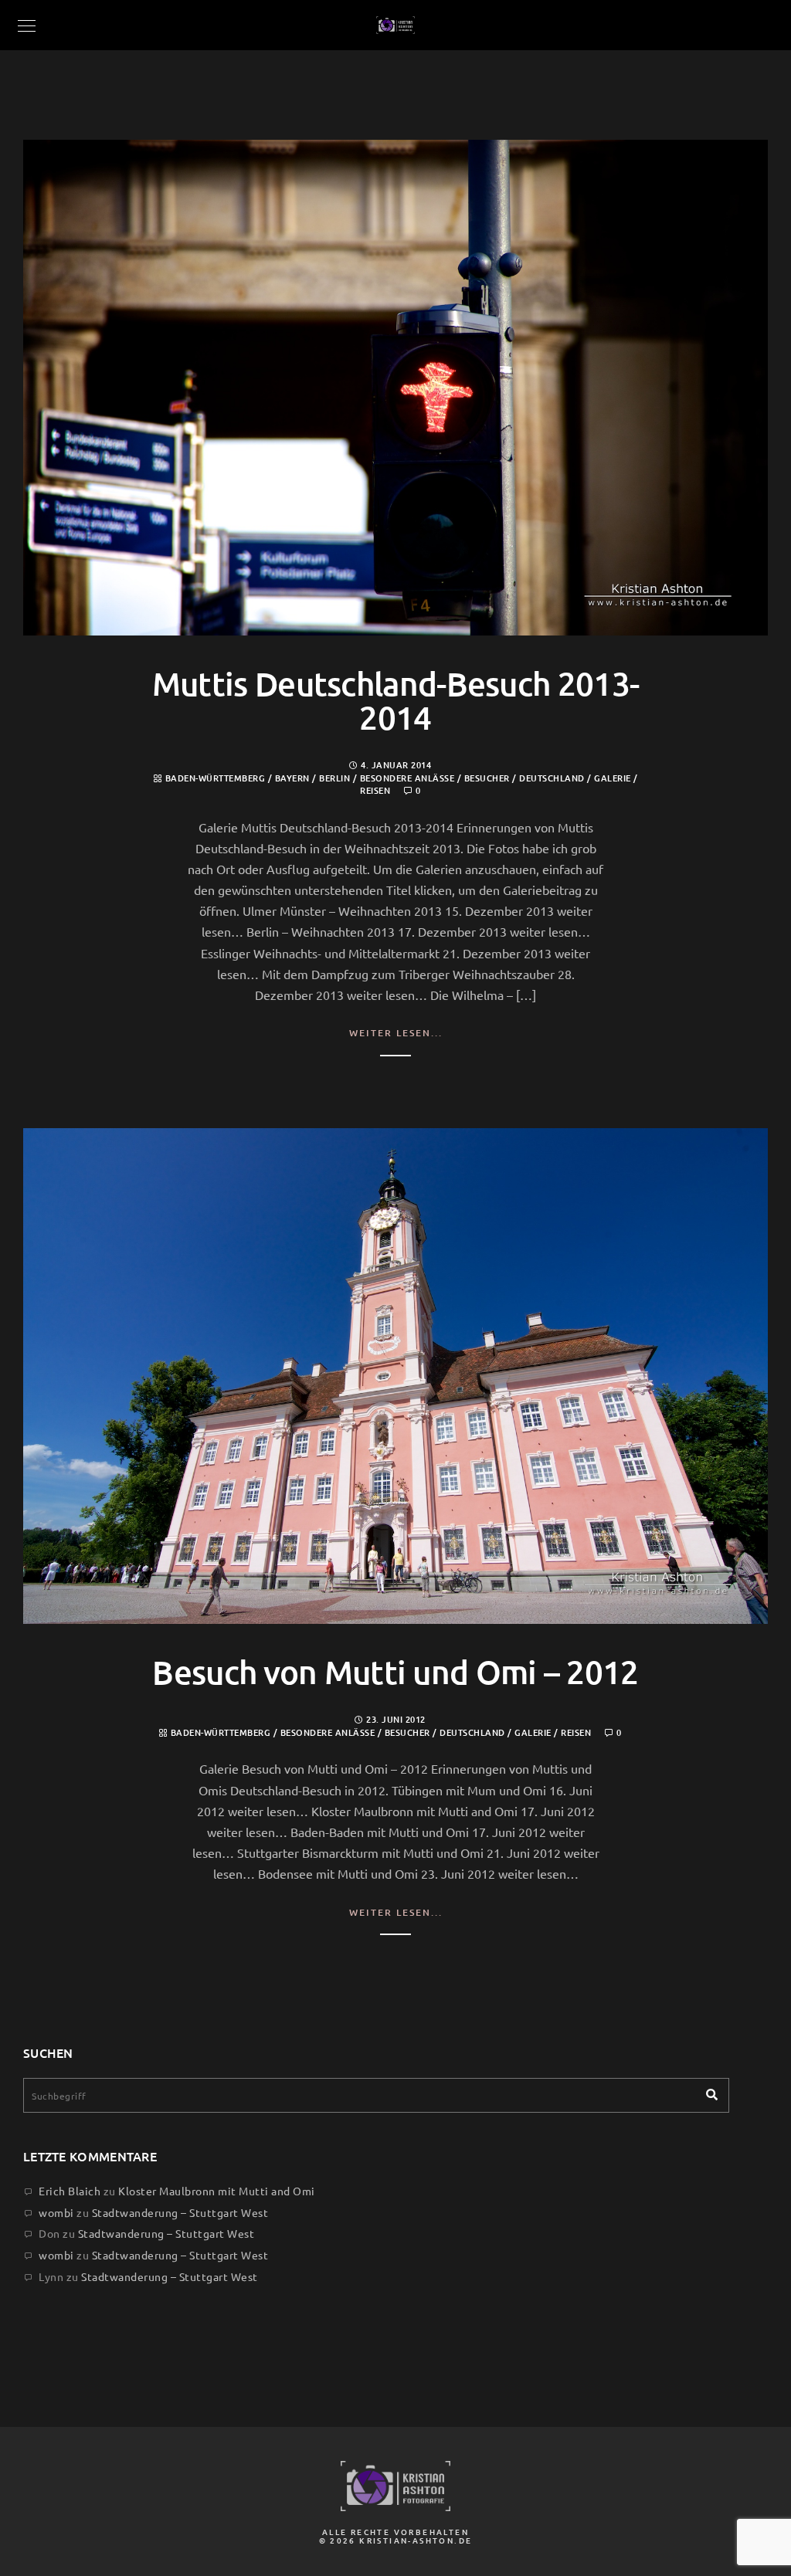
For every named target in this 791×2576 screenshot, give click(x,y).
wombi (56, 2212)
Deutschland (552, 778)
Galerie (613, 778)
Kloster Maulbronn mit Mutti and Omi (217, 2191)
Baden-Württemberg (216, 778)
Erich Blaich (70, 2191)
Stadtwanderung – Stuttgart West (180, 2212)
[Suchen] (706, 2091)
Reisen (375, 790)
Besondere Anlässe (407, 778)
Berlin (334, 778)
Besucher (487, 778)
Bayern (292, 778)
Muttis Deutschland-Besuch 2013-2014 (395, 700)
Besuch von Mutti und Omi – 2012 (395, 1672)
